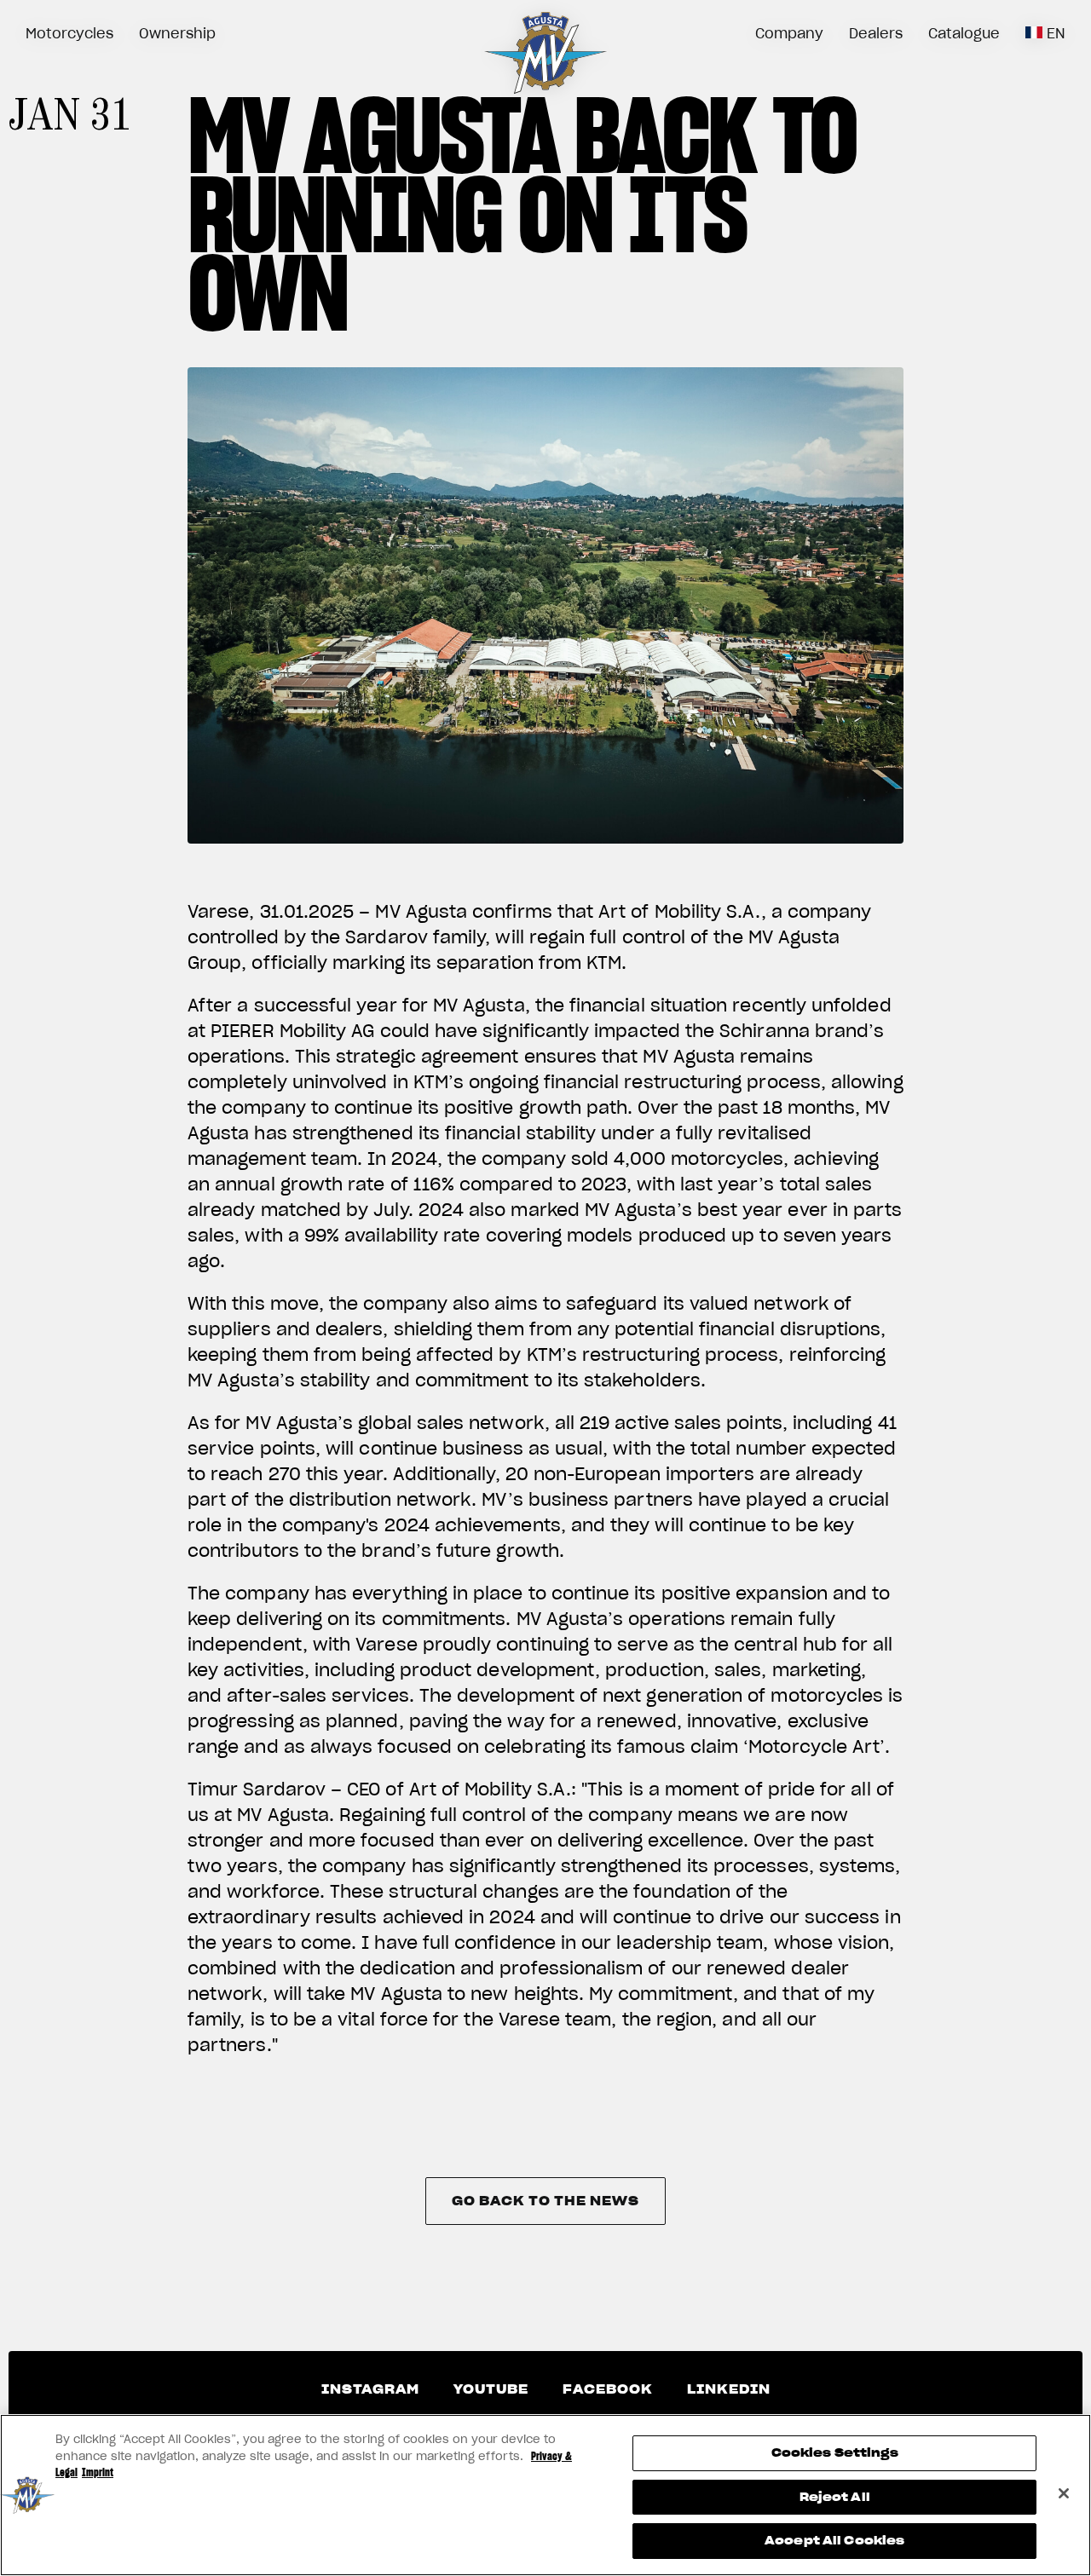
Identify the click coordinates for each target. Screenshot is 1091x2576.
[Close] (1064, 2493)
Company (789, 33)
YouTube (491, 2389)
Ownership (177, 33)
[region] (545, 2495)
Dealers (876, 33)
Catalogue (964, 33)
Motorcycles (69, 33)
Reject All (835, 2497)
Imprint (98, 2472)
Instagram (370, 2389)
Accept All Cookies (834, 2541)
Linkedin (729, 2389)
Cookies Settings (835, 2453)
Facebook (608, 2389)
